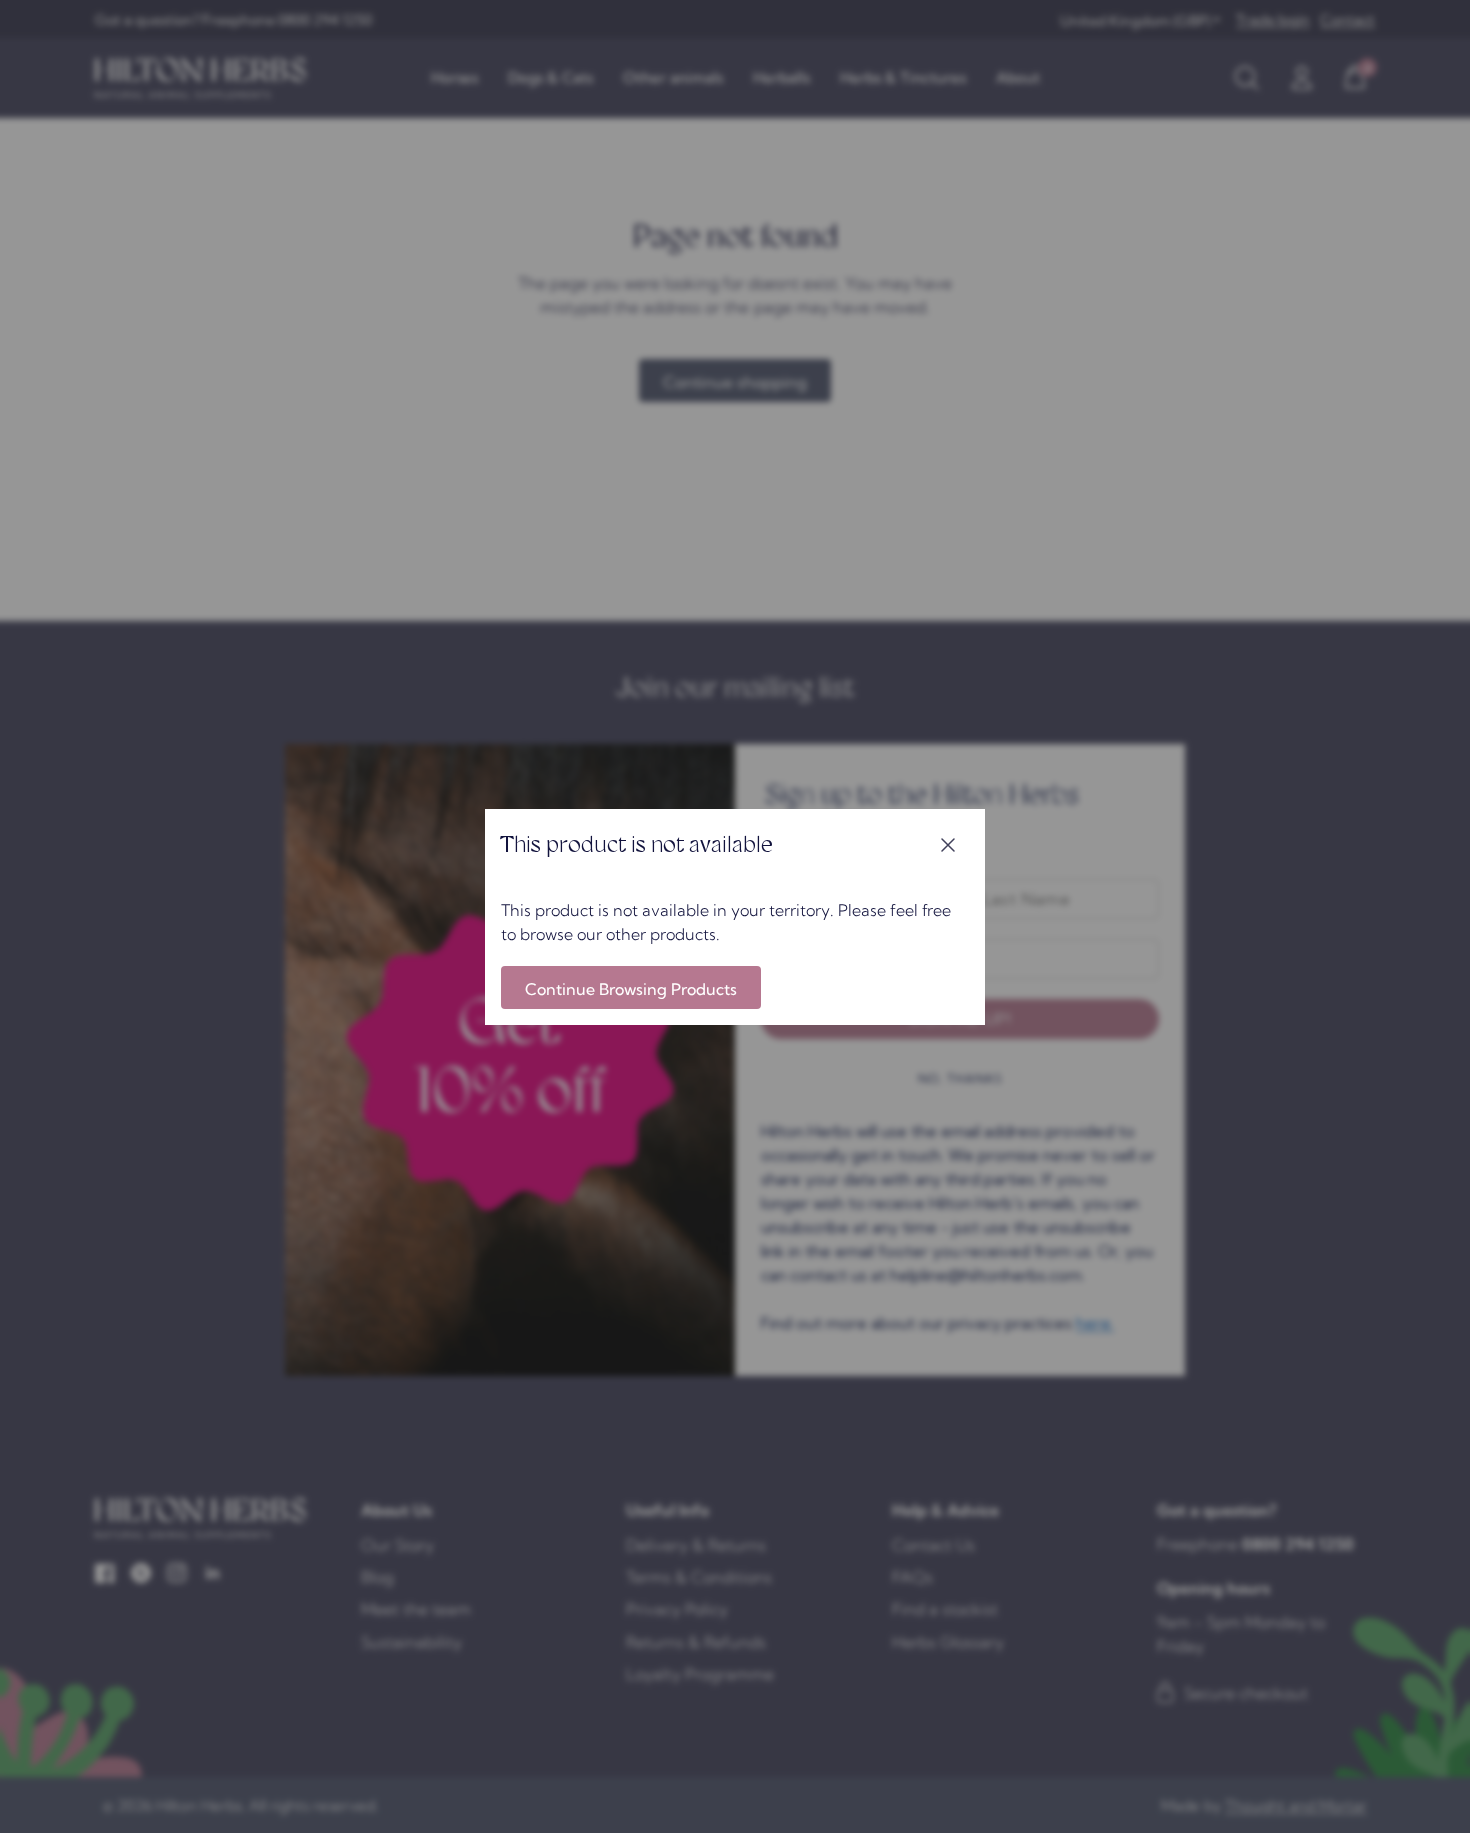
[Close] (948, 846)
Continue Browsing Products (631, 989)
